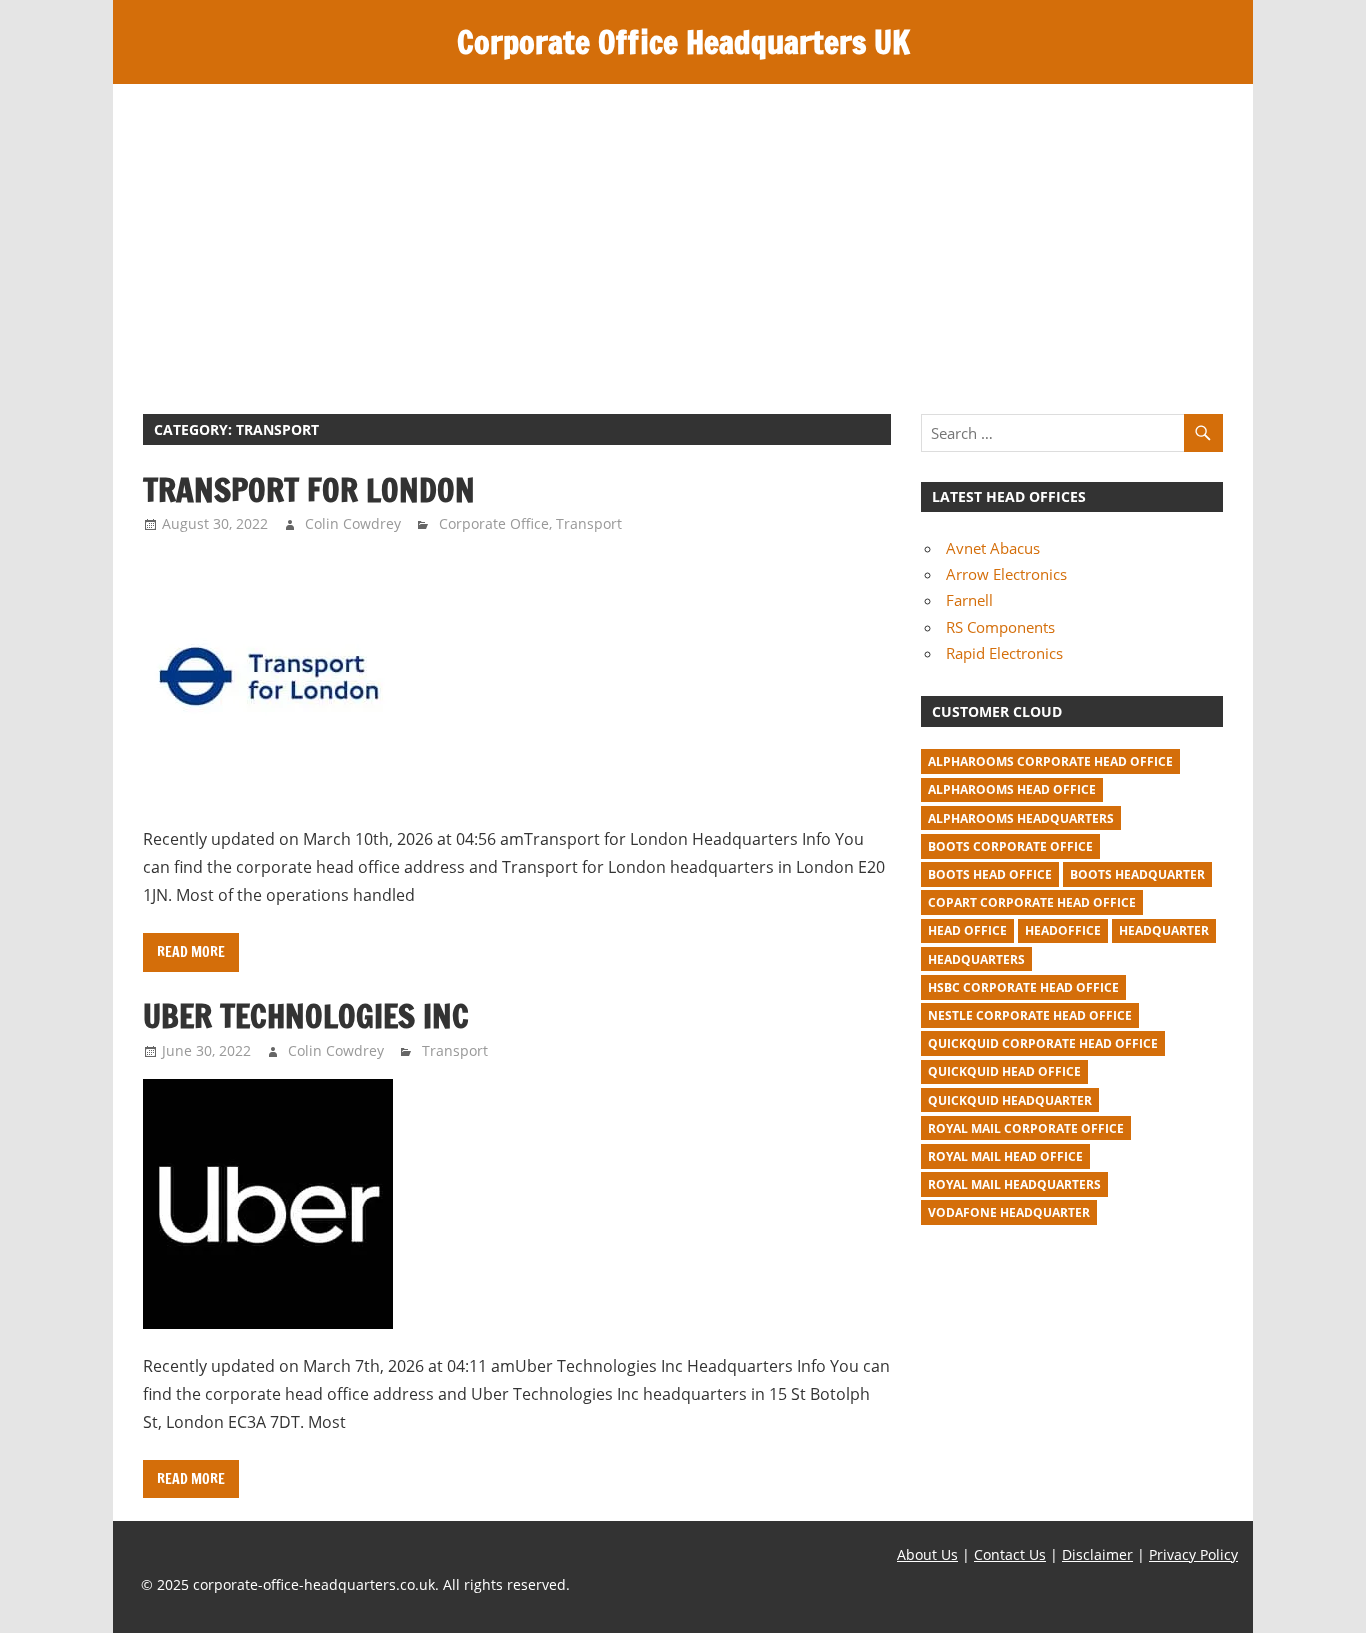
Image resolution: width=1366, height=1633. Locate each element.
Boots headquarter (1137, 874)
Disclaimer (1097, 1554)
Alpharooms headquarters (1021, 818)
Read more (191, 952)
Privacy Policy (1193, 1554)
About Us (927, 1554)
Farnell (969, 600)
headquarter (1164, 930)
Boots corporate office (1010, 846)
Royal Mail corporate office (1026, 1128)
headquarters (976, 959)
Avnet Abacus (993, 548)
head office (967, 930)
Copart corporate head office (1032, 902)
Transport (589, 523)
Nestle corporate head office (1030, 1015)
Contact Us (1010, 1554)
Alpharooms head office (1012, 789)
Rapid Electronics (1004, 653)
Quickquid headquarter (1010, 1100)
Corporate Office (494, 523)
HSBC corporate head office (1023, 987)
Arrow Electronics (1006, 574)
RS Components (1000, 627)
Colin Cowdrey (353, 523)
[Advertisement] (683, 234)
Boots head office (990, 874)
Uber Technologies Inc (306, 1016)
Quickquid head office (1004, 1071)
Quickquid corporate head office (1043, 1043)
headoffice (1063, 930)
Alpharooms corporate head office (1050, 761)
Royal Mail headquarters (1014, 1184)
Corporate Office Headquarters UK (683, 42)
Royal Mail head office (1005, 1156)
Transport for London (309, 490)
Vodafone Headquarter (1009, 1212)
